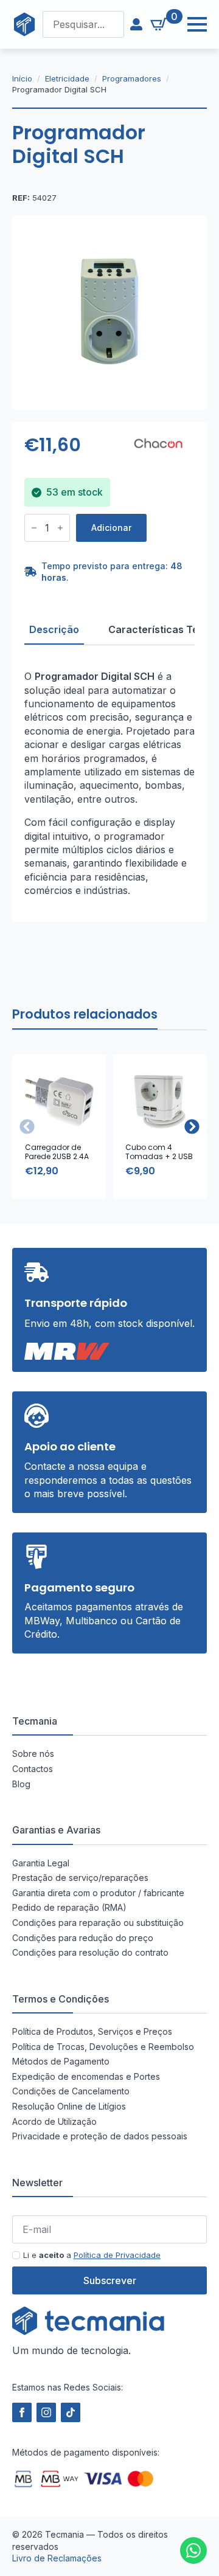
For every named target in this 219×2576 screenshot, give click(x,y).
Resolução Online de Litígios (69, 2106)
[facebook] (22, 2412)
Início (22, 78)
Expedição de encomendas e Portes (86, 2076)
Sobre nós (33, 1754)
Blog (21, 1783)
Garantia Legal (41, 1862)
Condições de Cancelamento (71, 2091)
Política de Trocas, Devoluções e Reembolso (103, 2046)
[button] (192, 1127)
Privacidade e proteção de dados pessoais (100, 2136)
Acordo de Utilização (54, 2121)
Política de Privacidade (117, 2255)
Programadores (132, 78)
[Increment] (60, 528)
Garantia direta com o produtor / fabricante (98, 1892)
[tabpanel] (109, 783)
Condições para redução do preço (83, 1937)
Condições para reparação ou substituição (98, 1923)
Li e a (92, 2255)
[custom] (193, 2550)
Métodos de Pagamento (61, 2061)
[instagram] (46, 2412)
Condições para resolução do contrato (90, 1952)
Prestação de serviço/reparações (80, 1878)
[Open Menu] (191, 24)
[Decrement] (34, 528)
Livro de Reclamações (57, 2558)
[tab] (54, 629)
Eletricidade (67, 78)
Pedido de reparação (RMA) (69, 1907)
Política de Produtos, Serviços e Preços (92, 2031)
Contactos (33, 1769)
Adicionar (111, 528)
